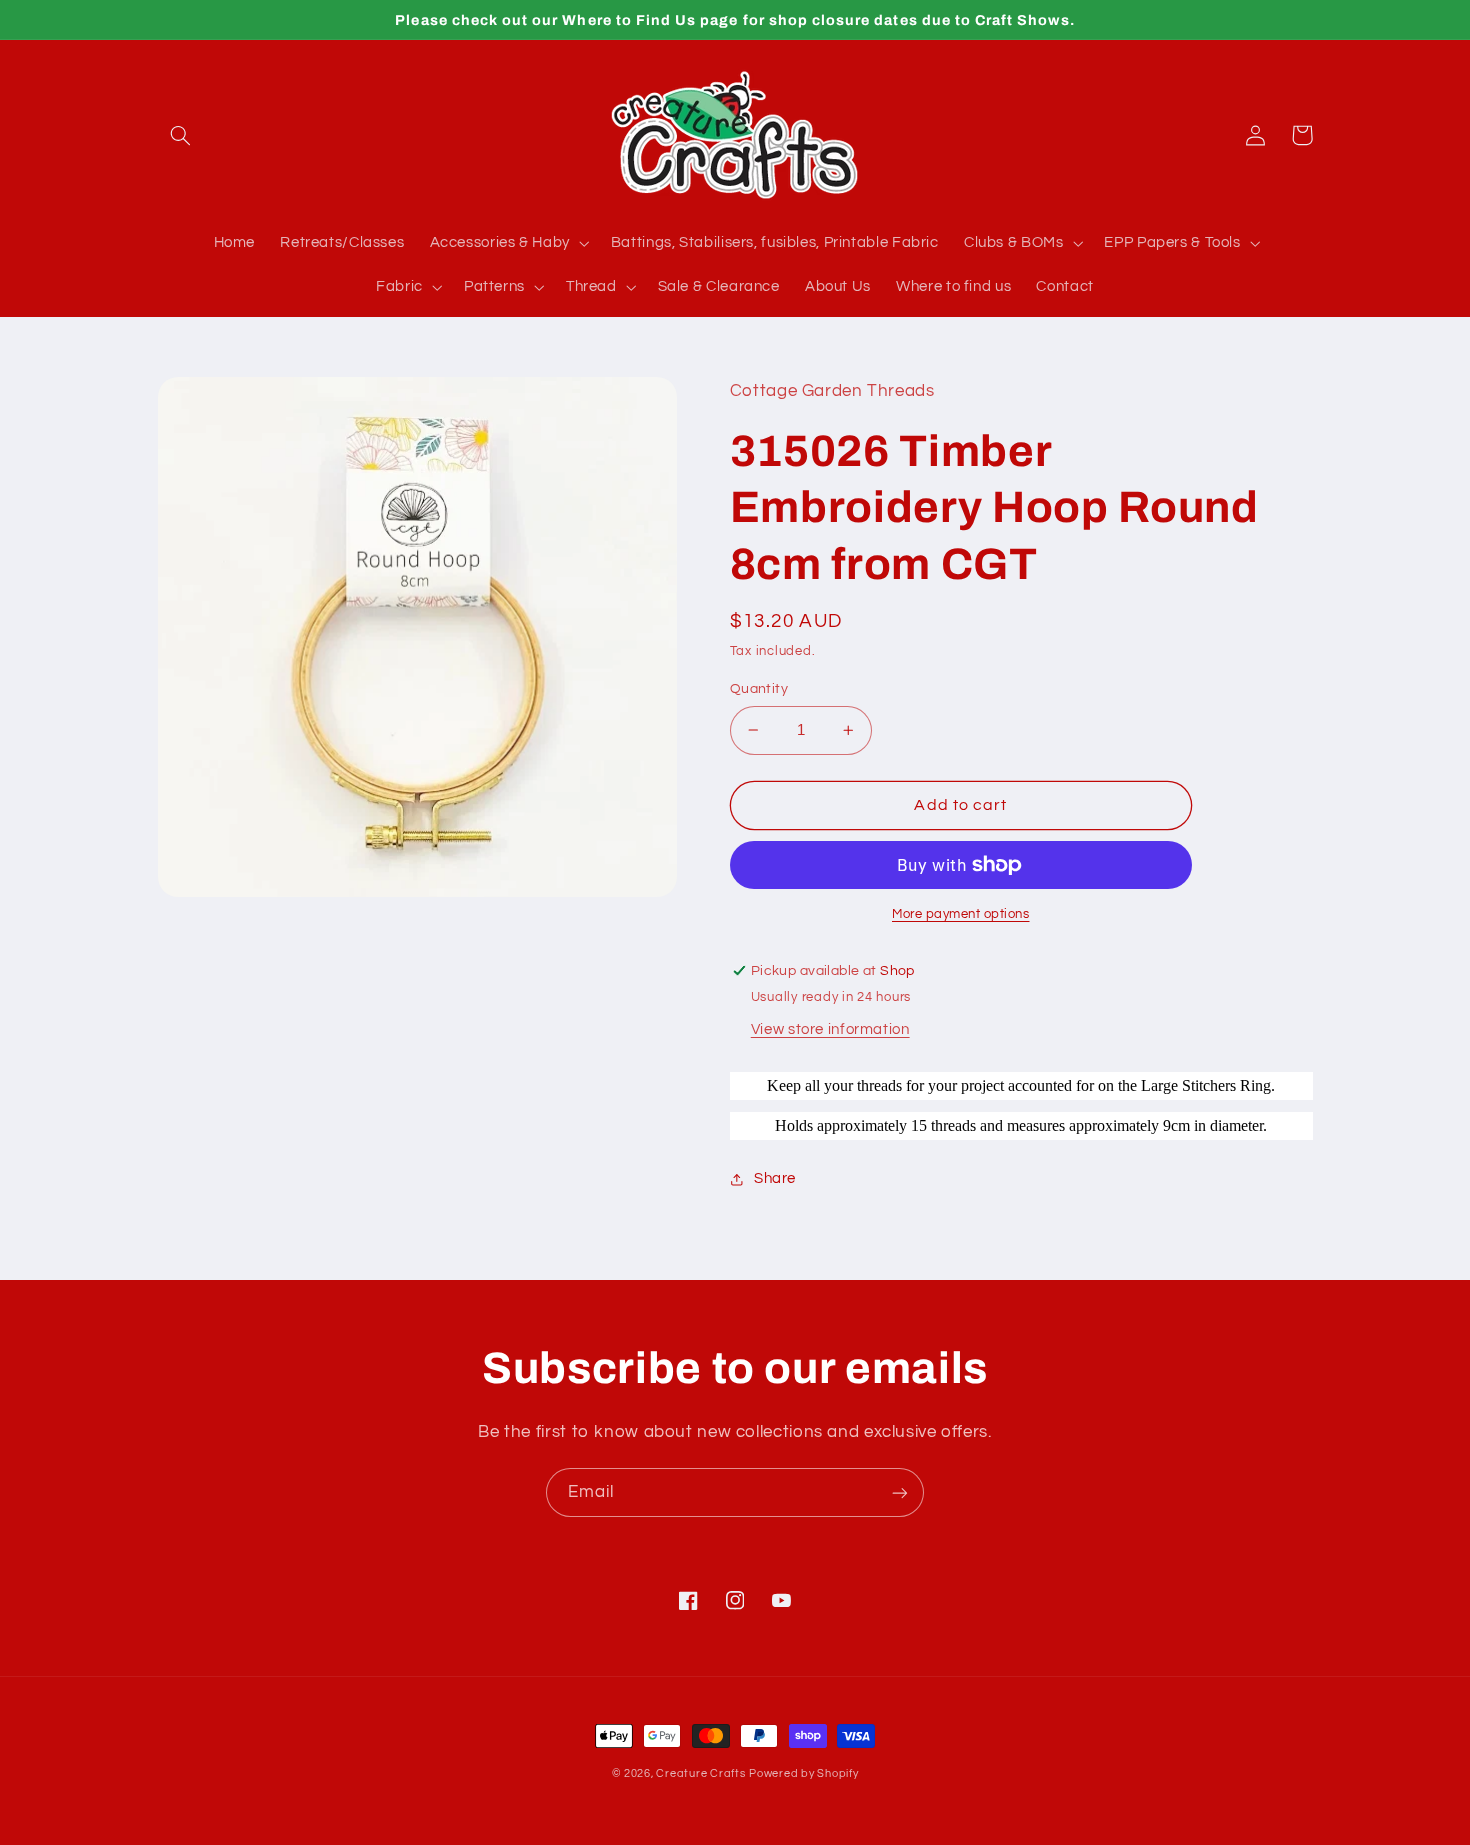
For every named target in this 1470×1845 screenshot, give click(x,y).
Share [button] (775, 1178)
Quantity (759, 689)
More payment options (961, 914)
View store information (830, 1029)
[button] (181, 135)
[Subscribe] (900, 1492)
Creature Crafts (700, 1773)
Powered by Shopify (803, 1773)
